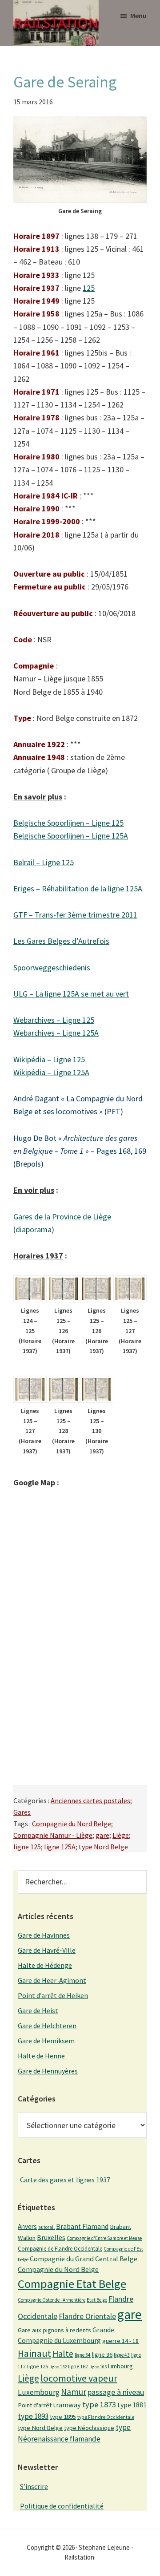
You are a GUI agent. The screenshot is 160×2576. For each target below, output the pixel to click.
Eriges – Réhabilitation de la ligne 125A (78, 888)
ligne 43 (122, 2355)
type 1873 (99, 2404)
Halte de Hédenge (45, 1965)
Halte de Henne (41, 2056)
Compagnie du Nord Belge (72, 1824)
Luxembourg (39, 2392)
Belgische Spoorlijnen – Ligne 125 (68, 823)
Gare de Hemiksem (46, 2041)
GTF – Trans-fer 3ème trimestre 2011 (75, 915)
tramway (67, 2405)
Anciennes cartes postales (90, 1800)
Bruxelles (51, 2237)
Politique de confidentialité (62, 2506)
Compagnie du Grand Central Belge (84, 2259)
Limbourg (120, 2366)
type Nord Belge (103, 1847)
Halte (63, 2353)
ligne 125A (60, 1847)
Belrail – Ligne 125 (44, 862)
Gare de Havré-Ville (47, 1950)
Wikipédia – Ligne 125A (51, 1072)
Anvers (27, 2226)
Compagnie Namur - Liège (53, 1835)
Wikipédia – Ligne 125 (49, 1059)
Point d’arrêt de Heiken (53, 1995)
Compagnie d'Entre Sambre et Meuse (104, 2238)
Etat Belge (97, 2300)
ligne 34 (83, 2355)
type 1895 (63, 2417)
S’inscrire (34, 2486)
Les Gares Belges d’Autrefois (61, 941)
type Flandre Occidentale (106, 2417)
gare (102, 1835)
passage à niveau (116, 2392)
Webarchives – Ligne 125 (54, 1020)
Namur (74, 2392)
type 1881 (132, 2405)
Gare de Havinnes (44, 1935)
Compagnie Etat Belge (72, 2284)
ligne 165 (98, 2367)
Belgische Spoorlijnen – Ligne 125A (71, 836)
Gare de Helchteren (47, 2026)
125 (89, 288)
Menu (138, 16)
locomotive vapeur (79, 2378)
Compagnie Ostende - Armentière (52, 2300)
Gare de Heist (38, 2010)
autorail (46, 2227)
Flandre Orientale (87, 2316)
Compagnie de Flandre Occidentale (60, 2249)
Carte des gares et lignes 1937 (65, 2180)
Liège (121, 1835)
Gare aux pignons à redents (54, 2330)
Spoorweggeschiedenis (52, 967)
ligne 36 (102, 2354)
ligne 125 (27, 1847)
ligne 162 (78, 2366)
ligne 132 (58, 2367)
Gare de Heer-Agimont (52, 1980)
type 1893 (33, 2416)
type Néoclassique (89, 2428)
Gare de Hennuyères (48, 2071)
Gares (22, 1812)
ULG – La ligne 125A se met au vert (71, 994)
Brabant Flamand (82, 2226)
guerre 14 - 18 (120, 2341)
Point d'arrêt (35, 2405)
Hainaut (34, 2353)
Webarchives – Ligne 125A (56, 1033)
